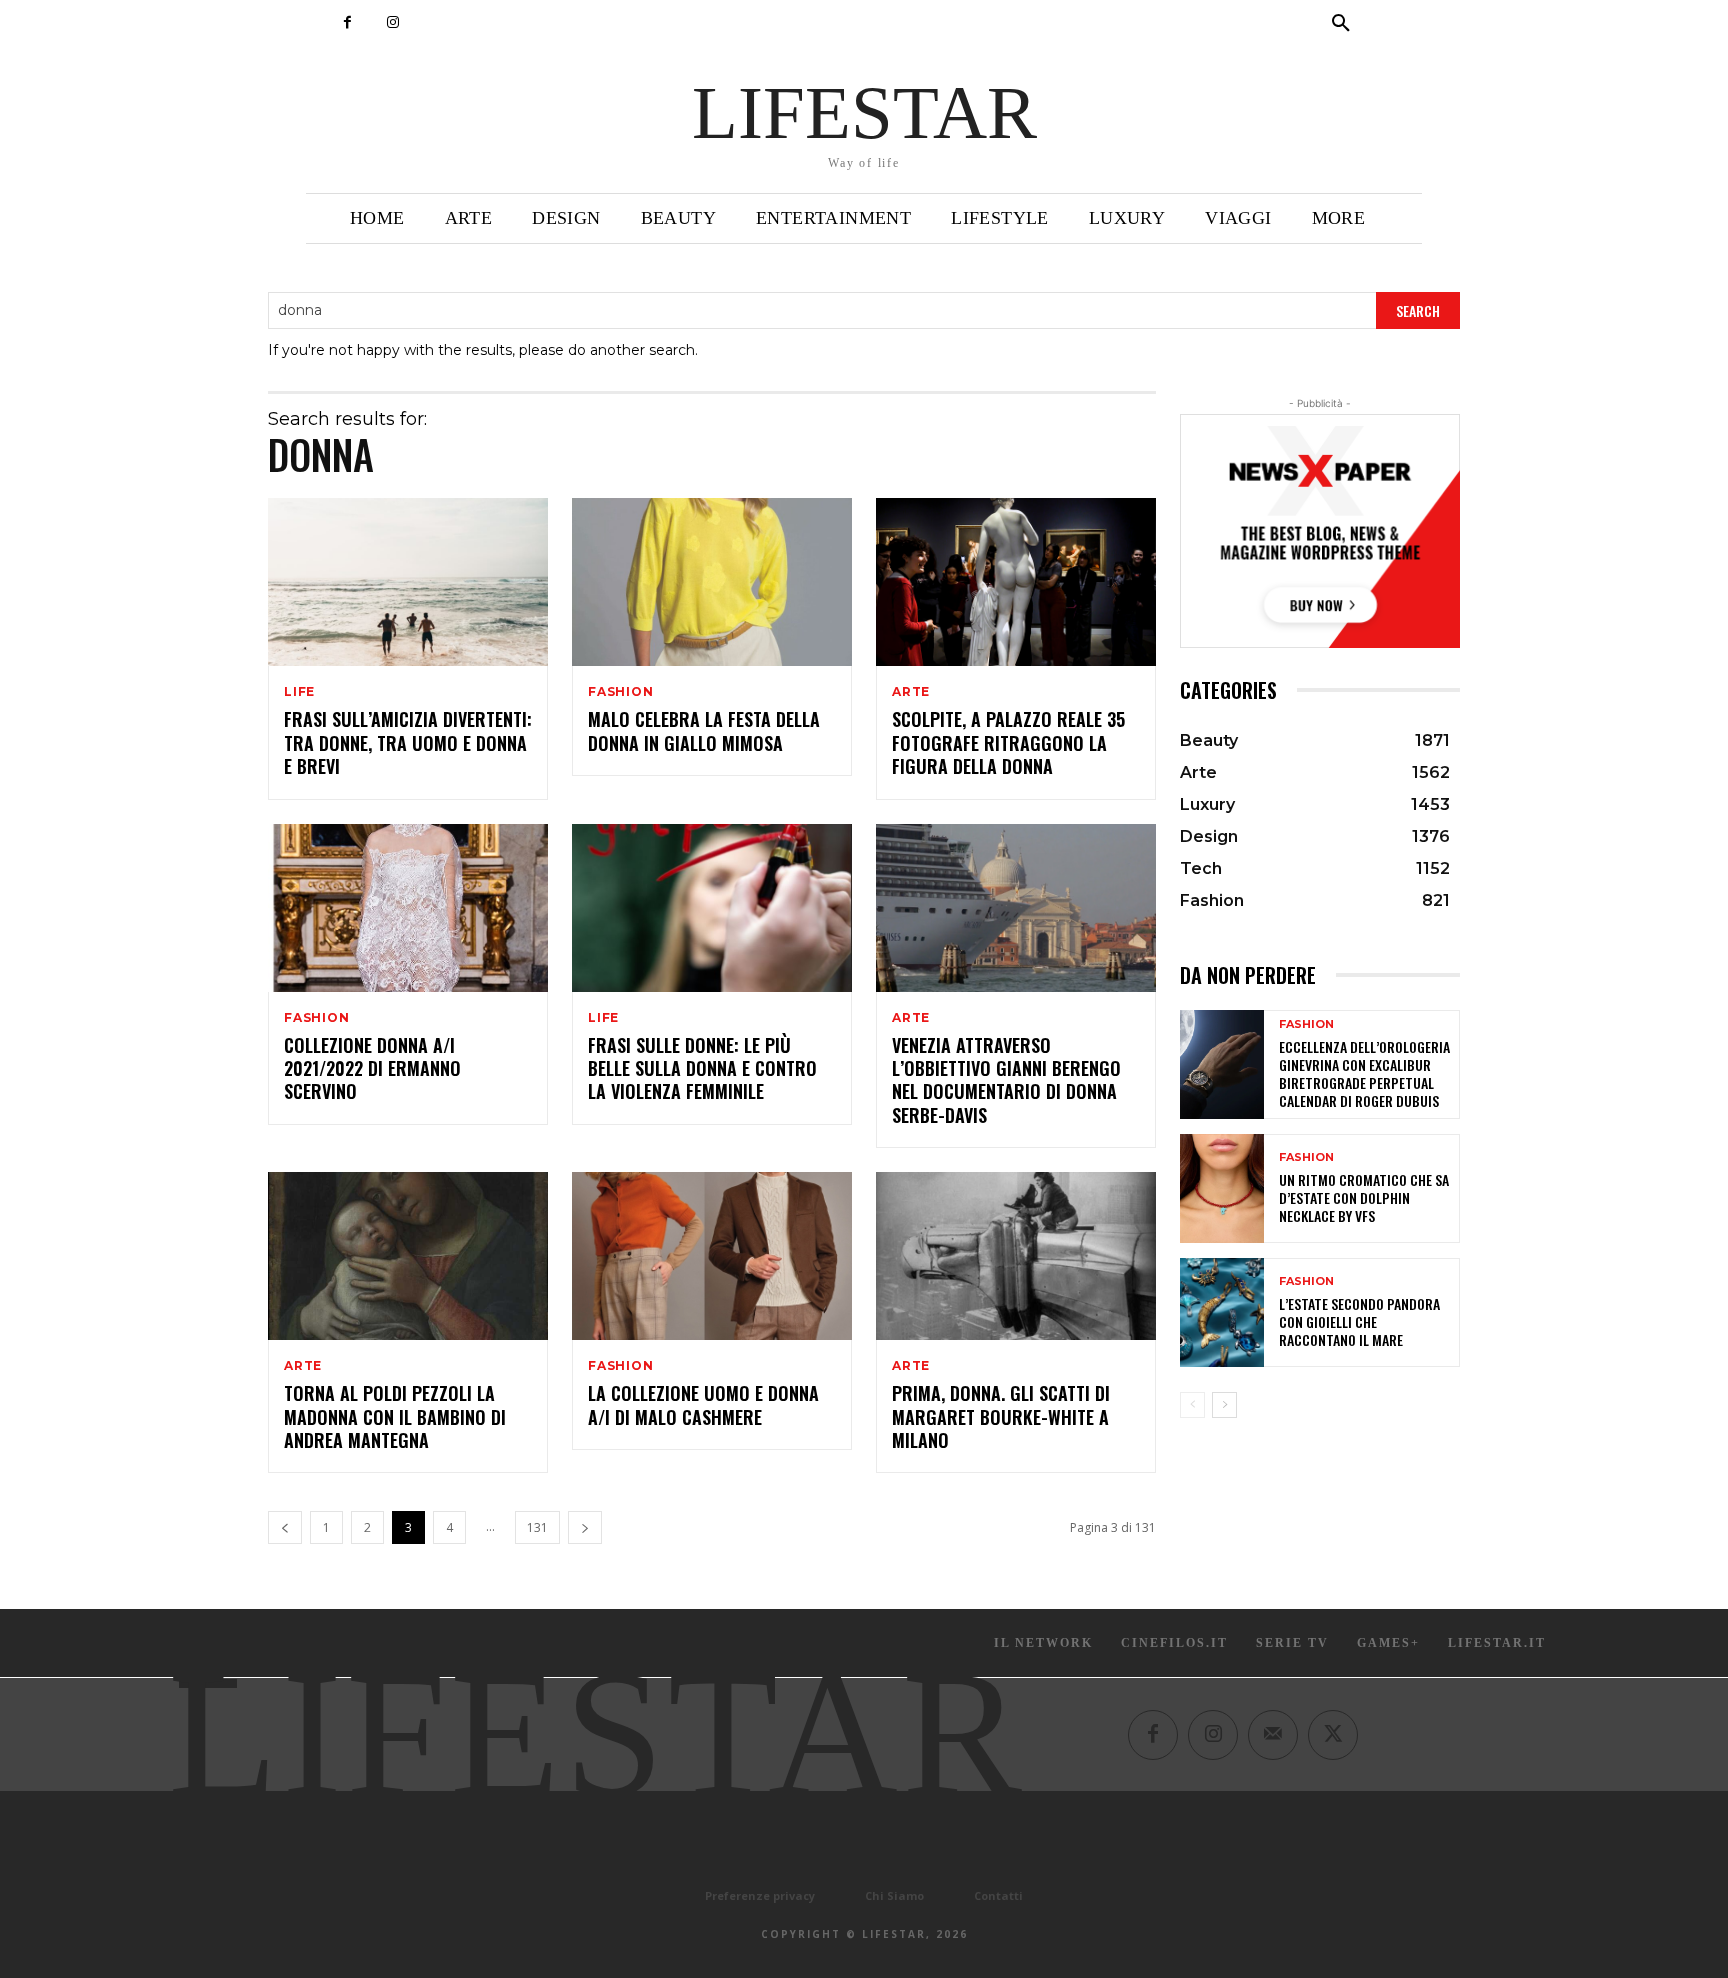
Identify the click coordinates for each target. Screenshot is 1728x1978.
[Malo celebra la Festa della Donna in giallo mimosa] (712, 582)
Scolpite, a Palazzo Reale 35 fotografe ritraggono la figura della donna (1008, 742)
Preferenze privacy (760, 1895)
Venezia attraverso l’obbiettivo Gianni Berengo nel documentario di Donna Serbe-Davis (1006, 1080)
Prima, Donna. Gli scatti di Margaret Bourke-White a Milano (1001, 1416)
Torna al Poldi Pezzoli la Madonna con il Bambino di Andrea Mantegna (395, 1416)
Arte (911, 692)
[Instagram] (392, 22)
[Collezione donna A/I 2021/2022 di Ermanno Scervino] (408, 908)
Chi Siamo (894, 1895)
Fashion (621, 692)
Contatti (998, 1895)
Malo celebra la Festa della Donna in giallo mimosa (704, 730)
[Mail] (1273, 1735)
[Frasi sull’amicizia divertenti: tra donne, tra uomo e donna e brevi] (408, 582)
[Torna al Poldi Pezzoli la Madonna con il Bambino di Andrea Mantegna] (408, 1256)
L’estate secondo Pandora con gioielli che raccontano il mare (1359, 1321)
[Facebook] (347, 22)
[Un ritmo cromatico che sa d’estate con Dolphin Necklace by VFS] (1222, 1188)
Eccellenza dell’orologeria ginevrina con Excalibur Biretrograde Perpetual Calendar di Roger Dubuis (1364, 1074)
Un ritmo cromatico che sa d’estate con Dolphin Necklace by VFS (1364, 1197)
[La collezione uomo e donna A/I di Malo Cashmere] (712, 1256)
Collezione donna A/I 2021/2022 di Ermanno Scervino (372, 1068)
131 (537, 1527)
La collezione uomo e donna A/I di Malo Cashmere (703, 1404)
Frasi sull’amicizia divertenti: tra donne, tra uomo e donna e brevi (408, 742)
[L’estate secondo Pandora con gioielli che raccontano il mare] (1222, 1312)
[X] (1333, 1735)
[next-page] (585, 1527)
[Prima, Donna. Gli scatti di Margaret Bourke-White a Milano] (1016, 1256)
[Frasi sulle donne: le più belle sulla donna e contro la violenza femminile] (712, 908)
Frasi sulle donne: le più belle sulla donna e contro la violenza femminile (702, 1068)
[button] (1341, 24)
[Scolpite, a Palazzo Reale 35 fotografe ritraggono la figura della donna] (1016, 582)
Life (299, 692)
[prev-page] (285, 1527)
